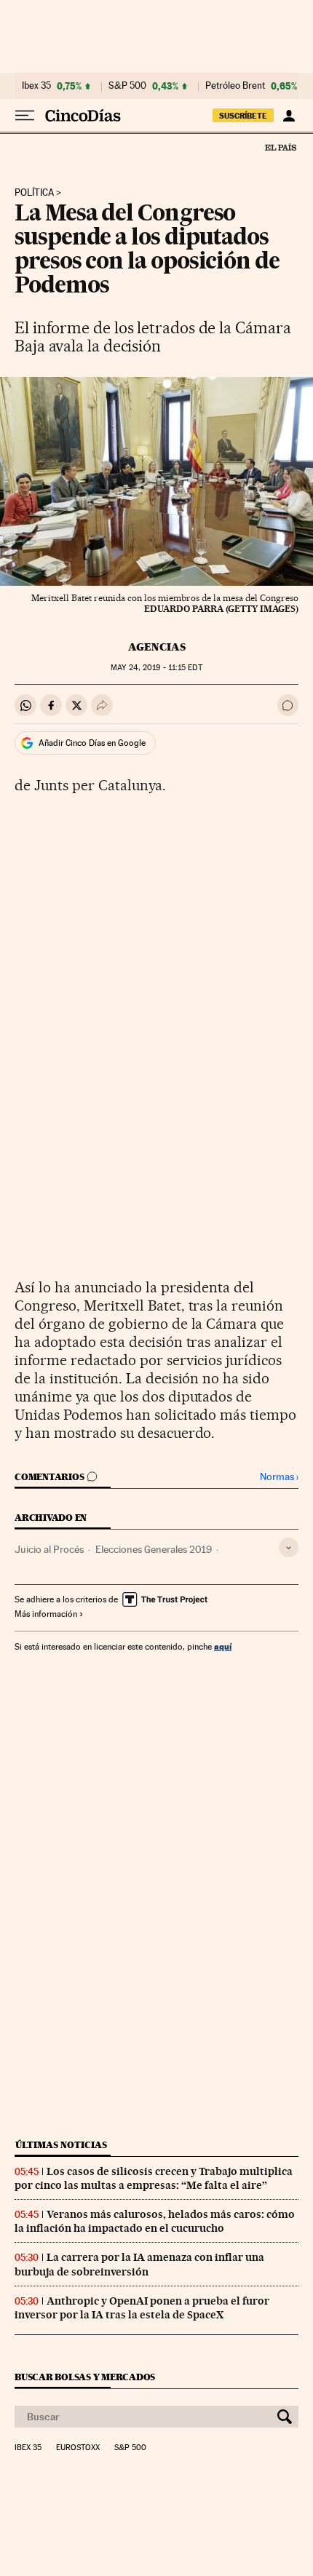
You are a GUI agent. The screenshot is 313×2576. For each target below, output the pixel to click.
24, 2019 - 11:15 (156, 668)
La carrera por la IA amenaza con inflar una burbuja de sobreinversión (139, 2264)
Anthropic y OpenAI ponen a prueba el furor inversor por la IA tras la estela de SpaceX (142, 2308)
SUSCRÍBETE (243, 116)
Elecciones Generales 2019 (154, 1549)
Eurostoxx (78, 2448)
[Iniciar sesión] (289, 116)
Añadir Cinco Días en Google (92, 743)
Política (34, 193)
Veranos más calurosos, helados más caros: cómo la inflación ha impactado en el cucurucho (155, 2221)
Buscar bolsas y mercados (85, 2377)
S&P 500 (127, 86)
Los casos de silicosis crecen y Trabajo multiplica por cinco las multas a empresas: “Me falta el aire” (154, 2178)
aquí (223, 1646)
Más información (46, 1614)
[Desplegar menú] (25, 116)
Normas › (279, 1477)
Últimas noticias (61, 2145)
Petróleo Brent (235, 86)
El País (280, 147)
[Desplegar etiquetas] (289, 1547)
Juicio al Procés (49, 1549)
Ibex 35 (36, 86)
